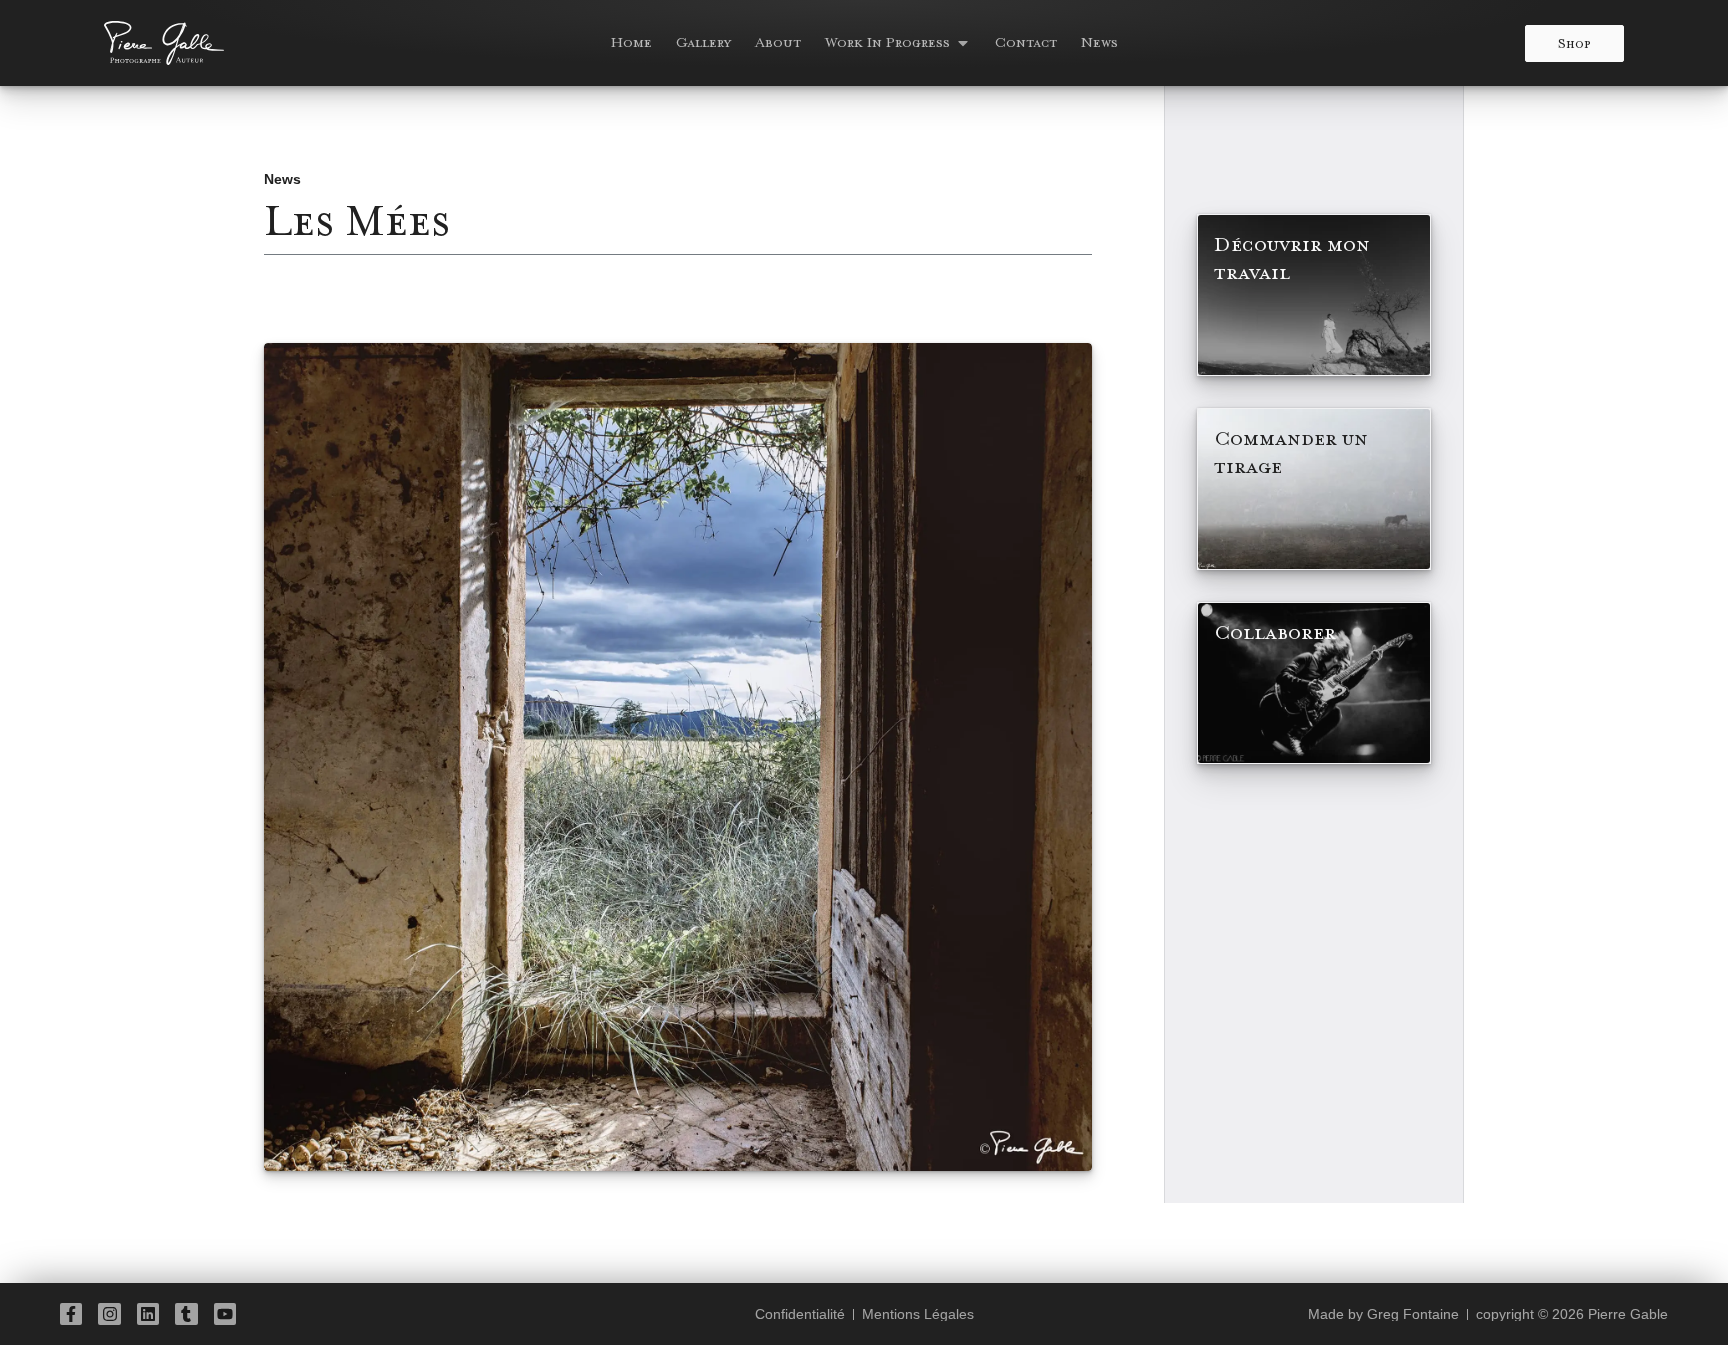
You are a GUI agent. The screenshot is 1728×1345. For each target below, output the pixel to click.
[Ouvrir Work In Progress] (963, 43)
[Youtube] (225, 1314)
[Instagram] (109, 1314)
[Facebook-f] (71, 1314)
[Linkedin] (148, 1314)
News (282, 179)
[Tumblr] (186, 1314)
